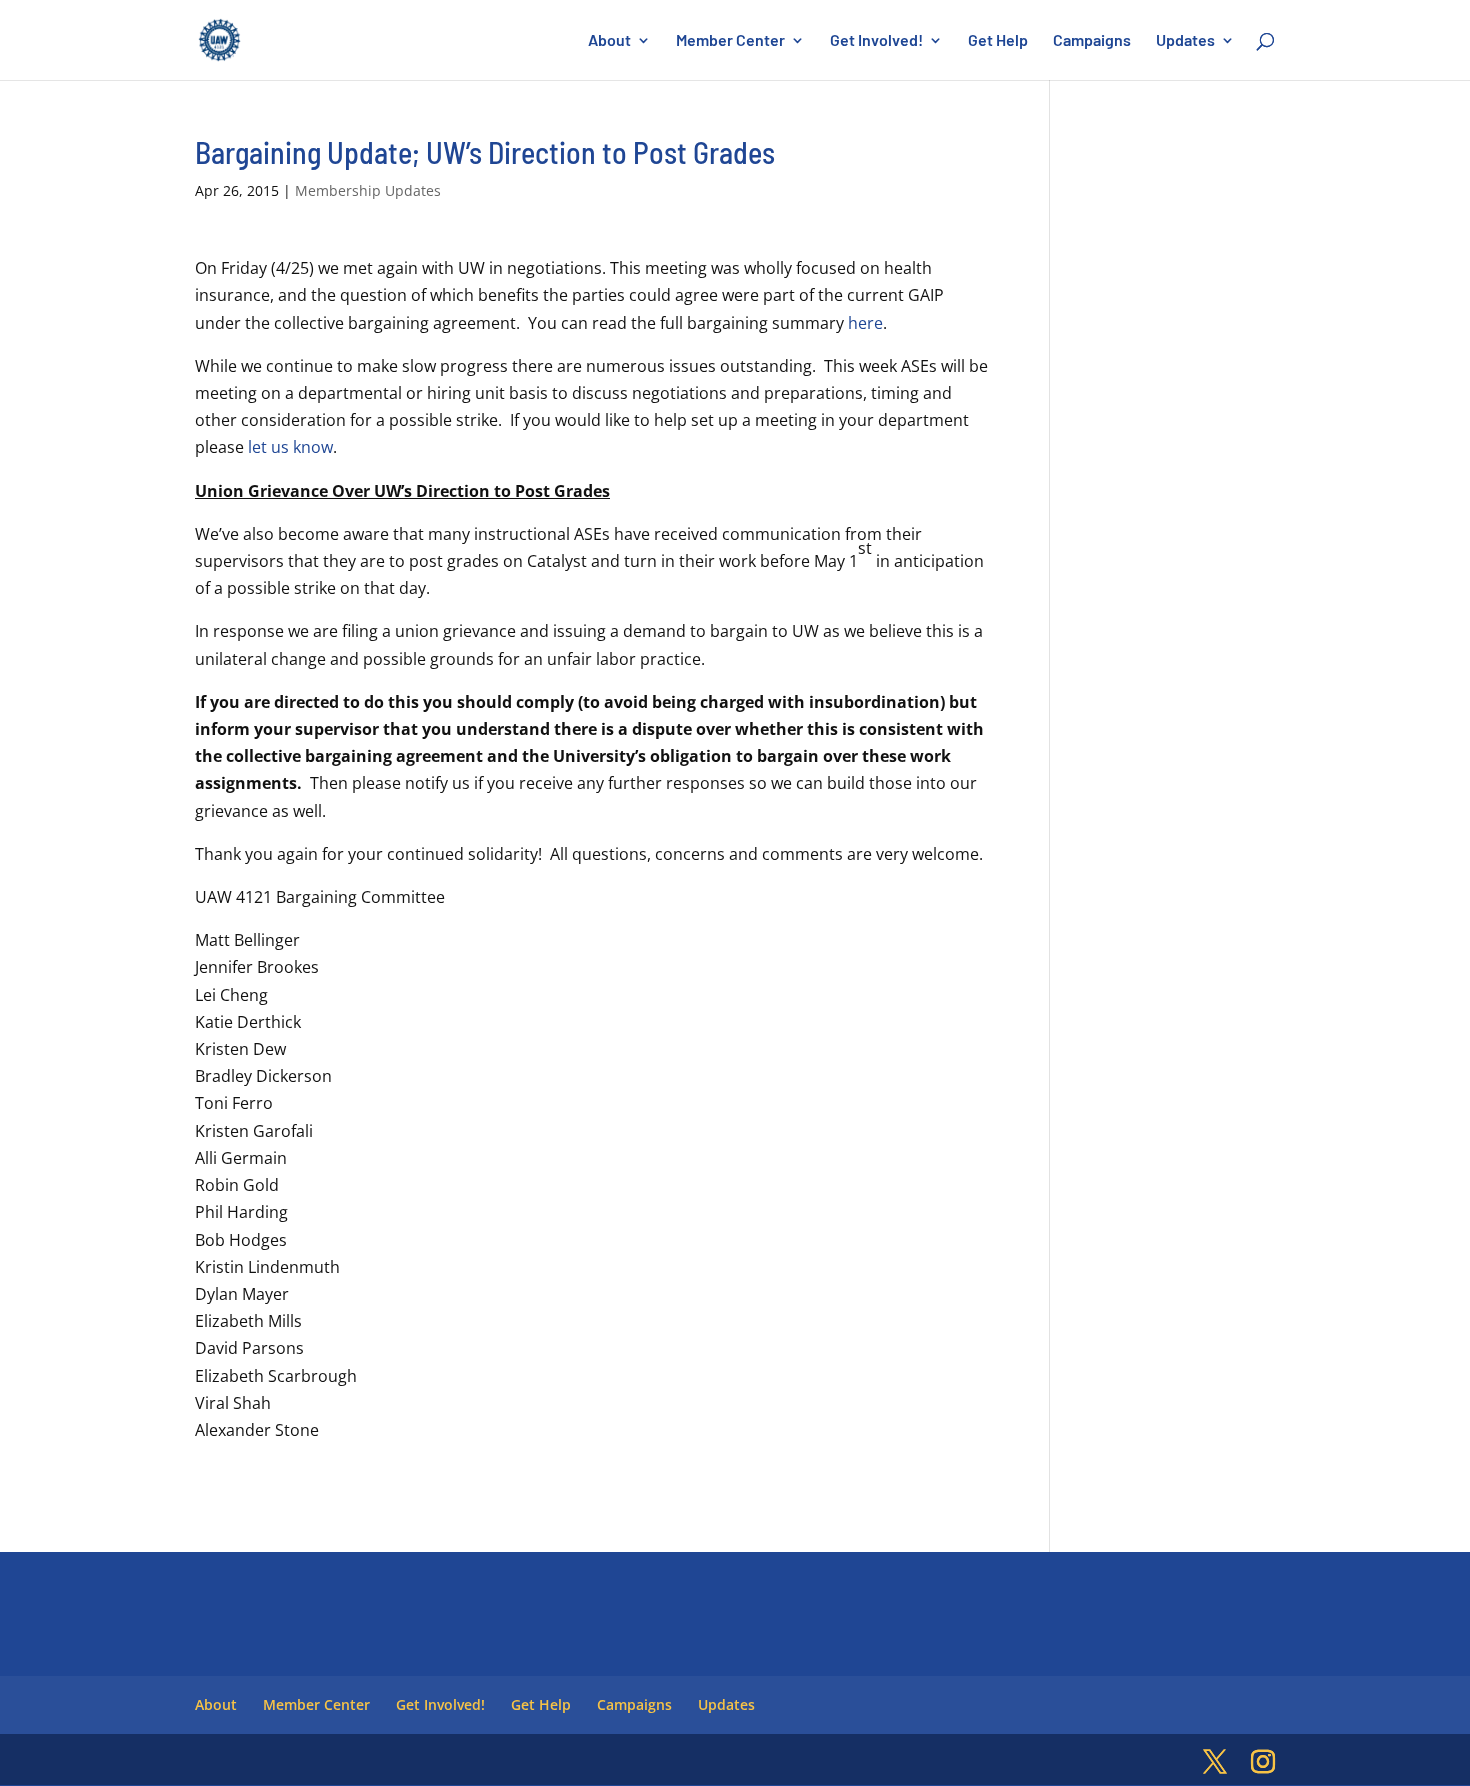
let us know (290, 447)
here (865, 323)
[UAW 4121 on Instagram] (1263, 1762)
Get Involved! (876, 41)
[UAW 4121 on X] (1215, 1762)
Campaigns (1092, 41)
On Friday (231, 268)
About (609, 41)
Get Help (998, 41)
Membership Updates (368, 190)
